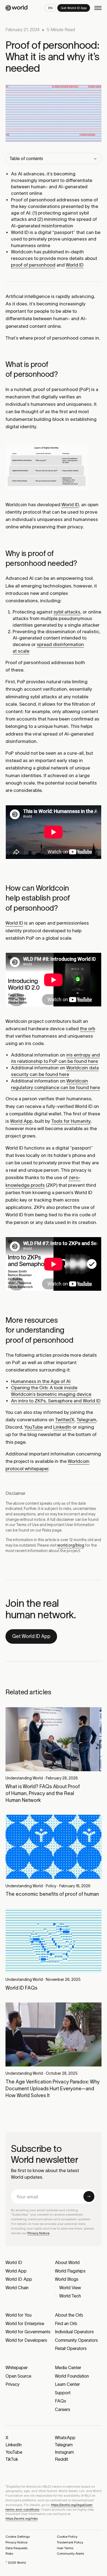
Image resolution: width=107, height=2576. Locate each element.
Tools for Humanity (71, 1121)
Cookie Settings (18, 2536)
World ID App (19, 2279)
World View (70, 2288)
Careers (63, 2409)
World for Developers (26, 2340)
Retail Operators (71, 2348)
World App (21, 1121)
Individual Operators (74, 2332)
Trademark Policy (70, 2542)
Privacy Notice (38, 2233)
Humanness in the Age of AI (41, 1381)
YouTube (34, 1427)
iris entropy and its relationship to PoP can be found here (55, 1058)
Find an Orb (66, 2323)
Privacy (12, 2384)
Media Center (68, 2367)
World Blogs (67, 2279)
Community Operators (76, 2340)
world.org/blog (71, 1545)
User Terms (65, 2548)
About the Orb (69, 2315)
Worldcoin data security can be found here (55, 1071)
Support (63, 2393)
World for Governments (28, 2332)
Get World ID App (31, 1636)
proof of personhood (33, 265)
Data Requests (16, 2548)
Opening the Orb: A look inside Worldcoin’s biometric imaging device (51, 1391)
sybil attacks (67, 612)
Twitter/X (65, 1420)
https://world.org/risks (22, 2518)
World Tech (70, 2296)
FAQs (60, 2401)
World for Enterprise (25, 2323)
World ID (75, 265)
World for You (19, 2315)
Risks (47, 1530)
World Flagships (70, 2271)
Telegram (86, 1420)
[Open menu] (98, 8)
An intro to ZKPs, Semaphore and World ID (56, 1401)
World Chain (17, 2288)
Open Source (18, 2376)
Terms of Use (27, 1525)
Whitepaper (17, 2367)
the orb (88, 1029)
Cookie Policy (67, 2536)
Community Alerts (70, 2553)
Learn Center (67, 2384)
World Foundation (72, 2376)
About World (67, 2262)
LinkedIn (62, 1427)
